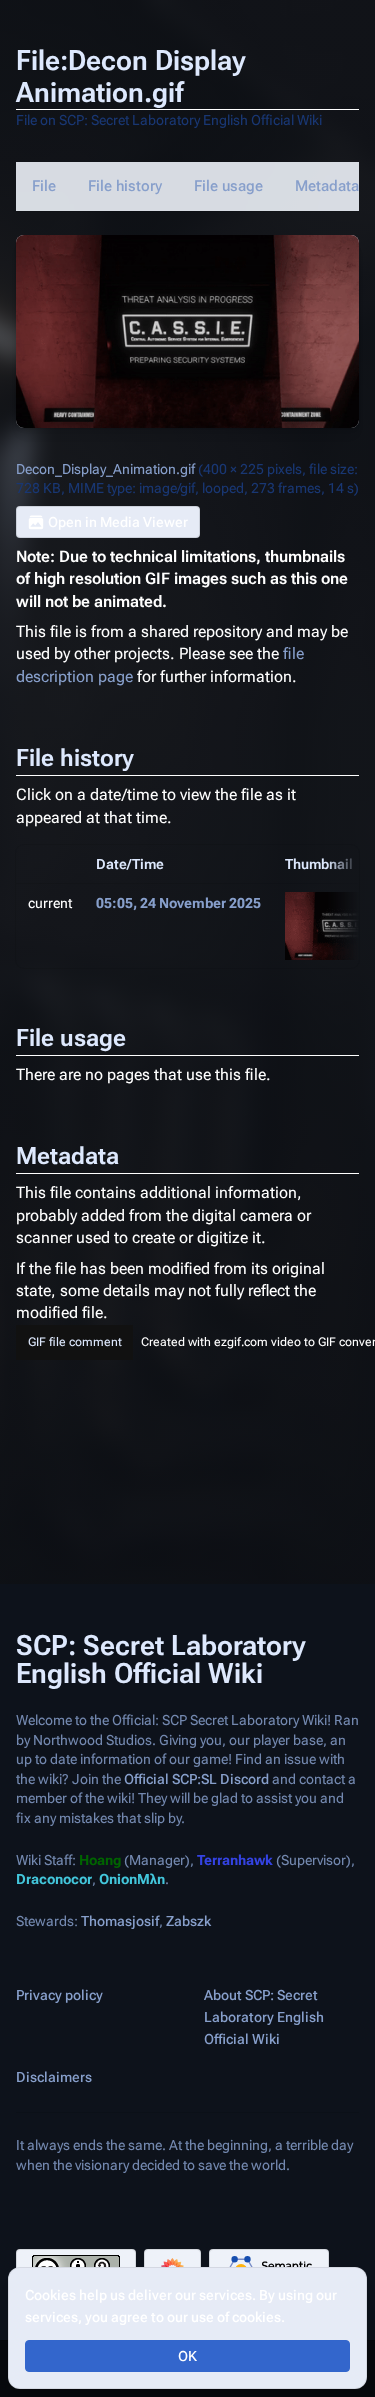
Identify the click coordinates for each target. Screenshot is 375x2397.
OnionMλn (132, 1880)
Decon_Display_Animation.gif (105, 469)
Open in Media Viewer (118, 522)
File (44, 186)
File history (125, 186)
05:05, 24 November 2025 (178, 903)
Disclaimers (54, 2078)
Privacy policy (59, 1996)
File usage (228, 186)
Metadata (327, 186)
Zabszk (188, 1921)
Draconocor (54, 1880)
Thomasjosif (120, 1921)
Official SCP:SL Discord (196, 1779)
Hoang (100, 1860)
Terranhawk (235, 1860)
